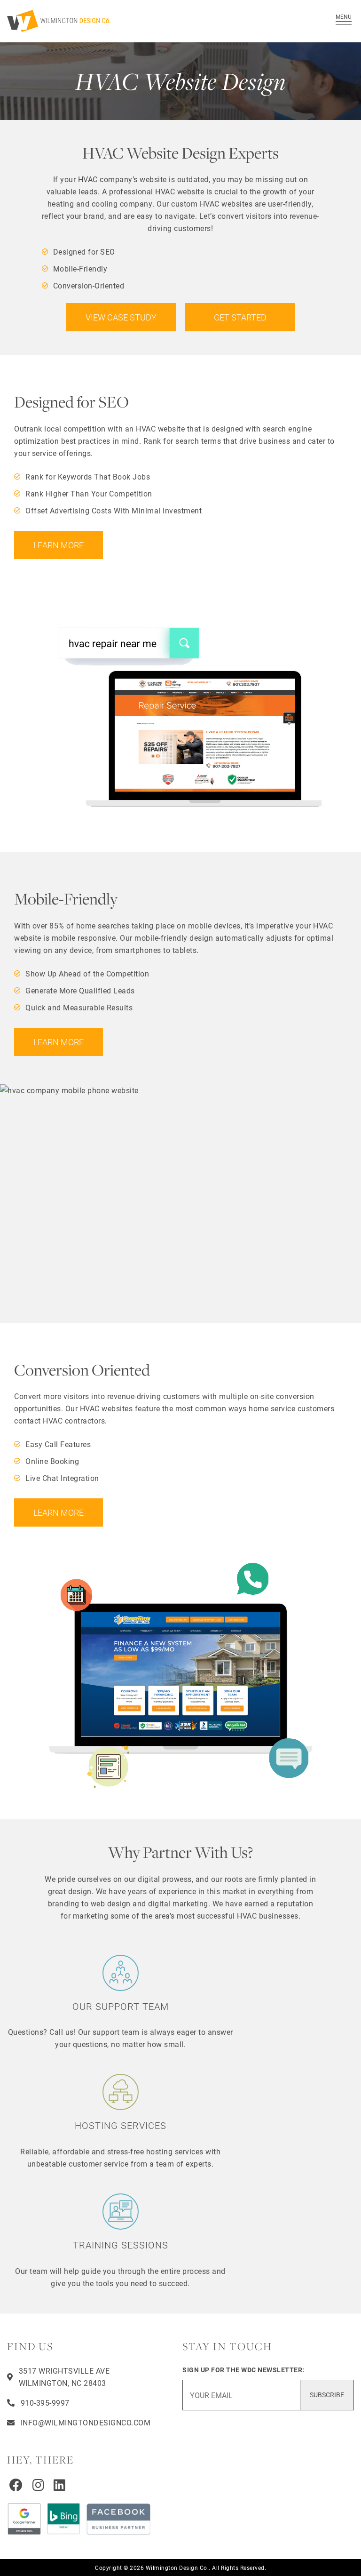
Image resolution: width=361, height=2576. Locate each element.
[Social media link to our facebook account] (16, 2485)
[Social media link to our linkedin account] (60, 2485)
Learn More (59, 545)
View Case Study (121, 317)
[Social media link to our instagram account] (39, 2485)
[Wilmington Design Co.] (155, 21)
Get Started (240, 317)
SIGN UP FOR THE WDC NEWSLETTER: (243, 2370)
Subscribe (327, 2395)
